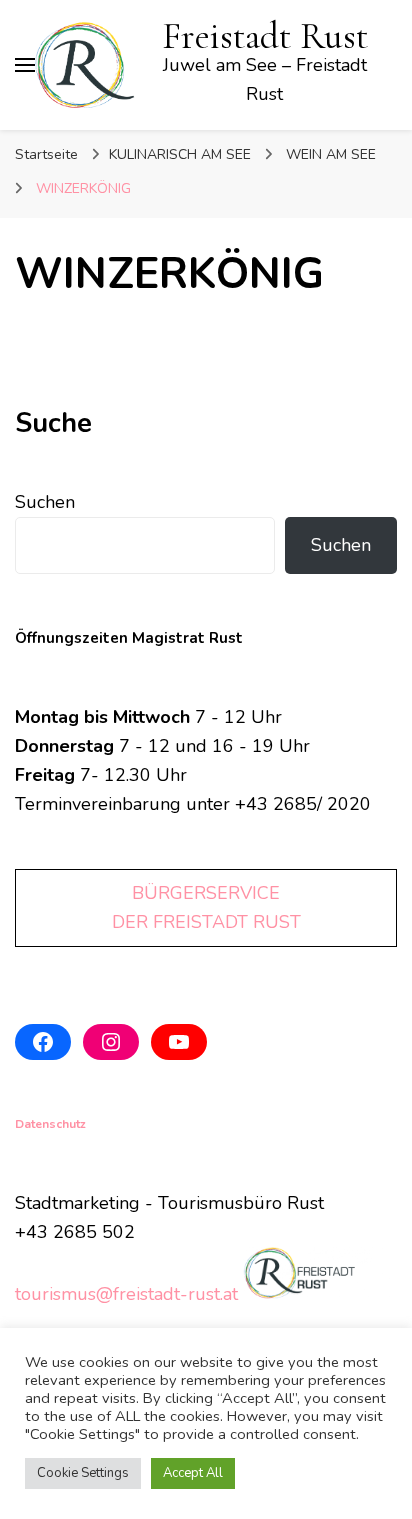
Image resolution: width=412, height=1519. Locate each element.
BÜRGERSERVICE (206, 893)
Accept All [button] (193, 1473)
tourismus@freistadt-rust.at (126, 1294)
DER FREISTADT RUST (206, 922)
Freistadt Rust (265, 36)
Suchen (45, 502)
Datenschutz (50, 1124)
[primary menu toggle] (25, 65)
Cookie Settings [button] (83, 1473)
